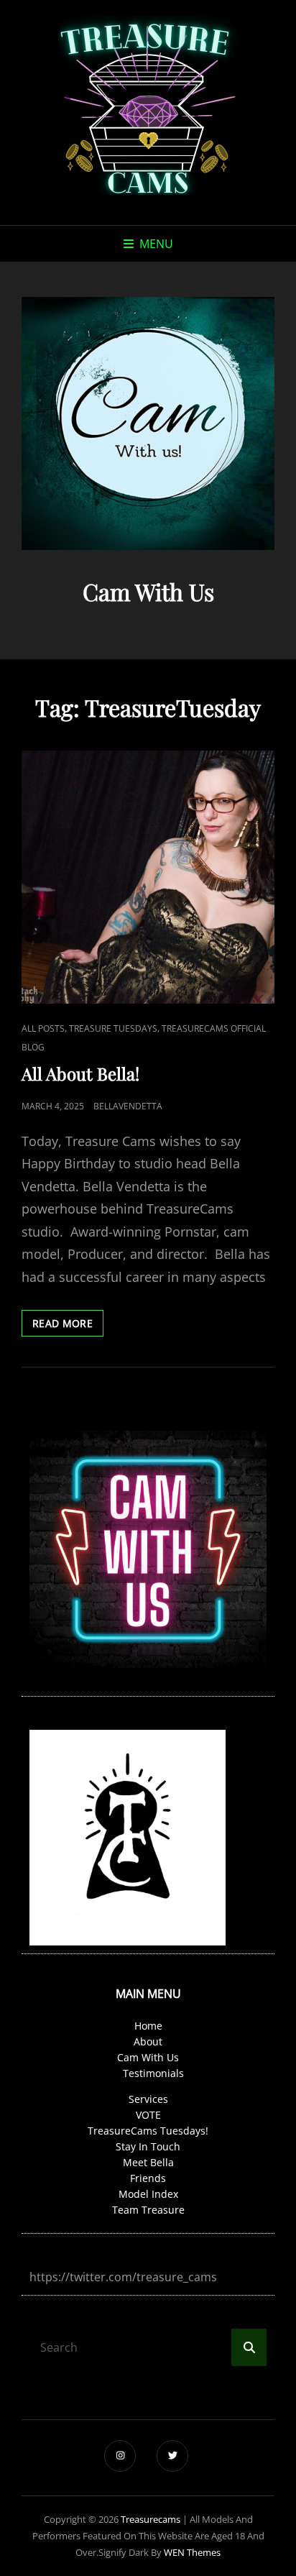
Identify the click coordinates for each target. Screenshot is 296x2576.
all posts (43, 1028)
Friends (148, 2178)
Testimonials (153, 2073)
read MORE (68, 1326)
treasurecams (151, 2519)
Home (148, 2026)
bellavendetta (128, 1106)
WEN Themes (192, 2552)
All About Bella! (80, 1073)
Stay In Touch (148, 2146)
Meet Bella (148, 2162)
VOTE (148, 2115)
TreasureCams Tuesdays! (148, 2131)
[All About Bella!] (148, 877)
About (148, 2041)
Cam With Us (148, 2057)
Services (148, 2099)
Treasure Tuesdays (113, 1028)
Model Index (148, 2194)
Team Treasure (148, 2210)
